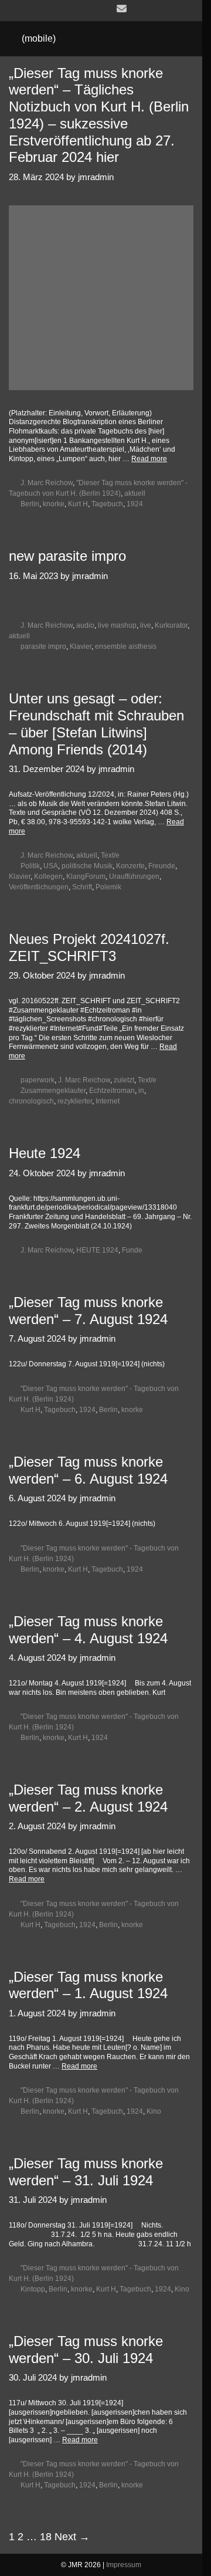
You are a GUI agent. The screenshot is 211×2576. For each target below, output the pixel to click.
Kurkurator (171, 625)
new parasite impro (67, 556)
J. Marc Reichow (47, 483)
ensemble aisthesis (126, 646)
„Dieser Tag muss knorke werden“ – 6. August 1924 (88, 1470)
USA (51, 866)
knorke (54, 504)
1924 (135, 504)
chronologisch (31, 1101)
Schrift (82, 887)
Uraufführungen (134, 876)
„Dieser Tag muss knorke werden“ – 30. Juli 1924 (86, 2350)
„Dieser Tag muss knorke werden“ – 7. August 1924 (88, 1311)
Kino (154, 2111)
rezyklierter (75, 1101)
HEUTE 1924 (97, 1250)
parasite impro (43, 646)
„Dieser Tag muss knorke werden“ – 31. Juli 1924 (86, 2172)
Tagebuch (107, 504)
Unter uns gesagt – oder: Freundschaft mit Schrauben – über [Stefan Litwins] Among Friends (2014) (96, 724)
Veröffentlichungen (39, 887)
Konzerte (130, 866)
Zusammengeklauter (53, 1091)
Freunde (162, 866)
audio (85, 625)
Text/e (110, 855)
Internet (108, 1101)
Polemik (108, 887)
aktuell (135, 493)
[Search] (182, 39)
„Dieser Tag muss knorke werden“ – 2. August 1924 (88, 1798)
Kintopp (33, 2289)
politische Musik (87, 866)
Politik (30, 866)
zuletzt (124, 1080)
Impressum (124, 2565)
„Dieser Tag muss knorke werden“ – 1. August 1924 (88, 1985)
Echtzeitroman (112, 1091)
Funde (132, 1250)
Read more (149, 459)
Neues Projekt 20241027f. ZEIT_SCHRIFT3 (89, 947)
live (146, 625)
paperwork (38, 1080)
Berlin (30, 504)
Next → (72, 2537)
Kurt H (78, 504)
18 (46, 2537)
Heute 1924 (45, 1153)
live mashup (117, 625)
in (141, 1091)
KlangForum (86, 876)
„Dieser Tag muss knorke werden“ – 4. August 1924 (88, 1630)
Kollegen (48, 876)
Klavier (81, 646)
